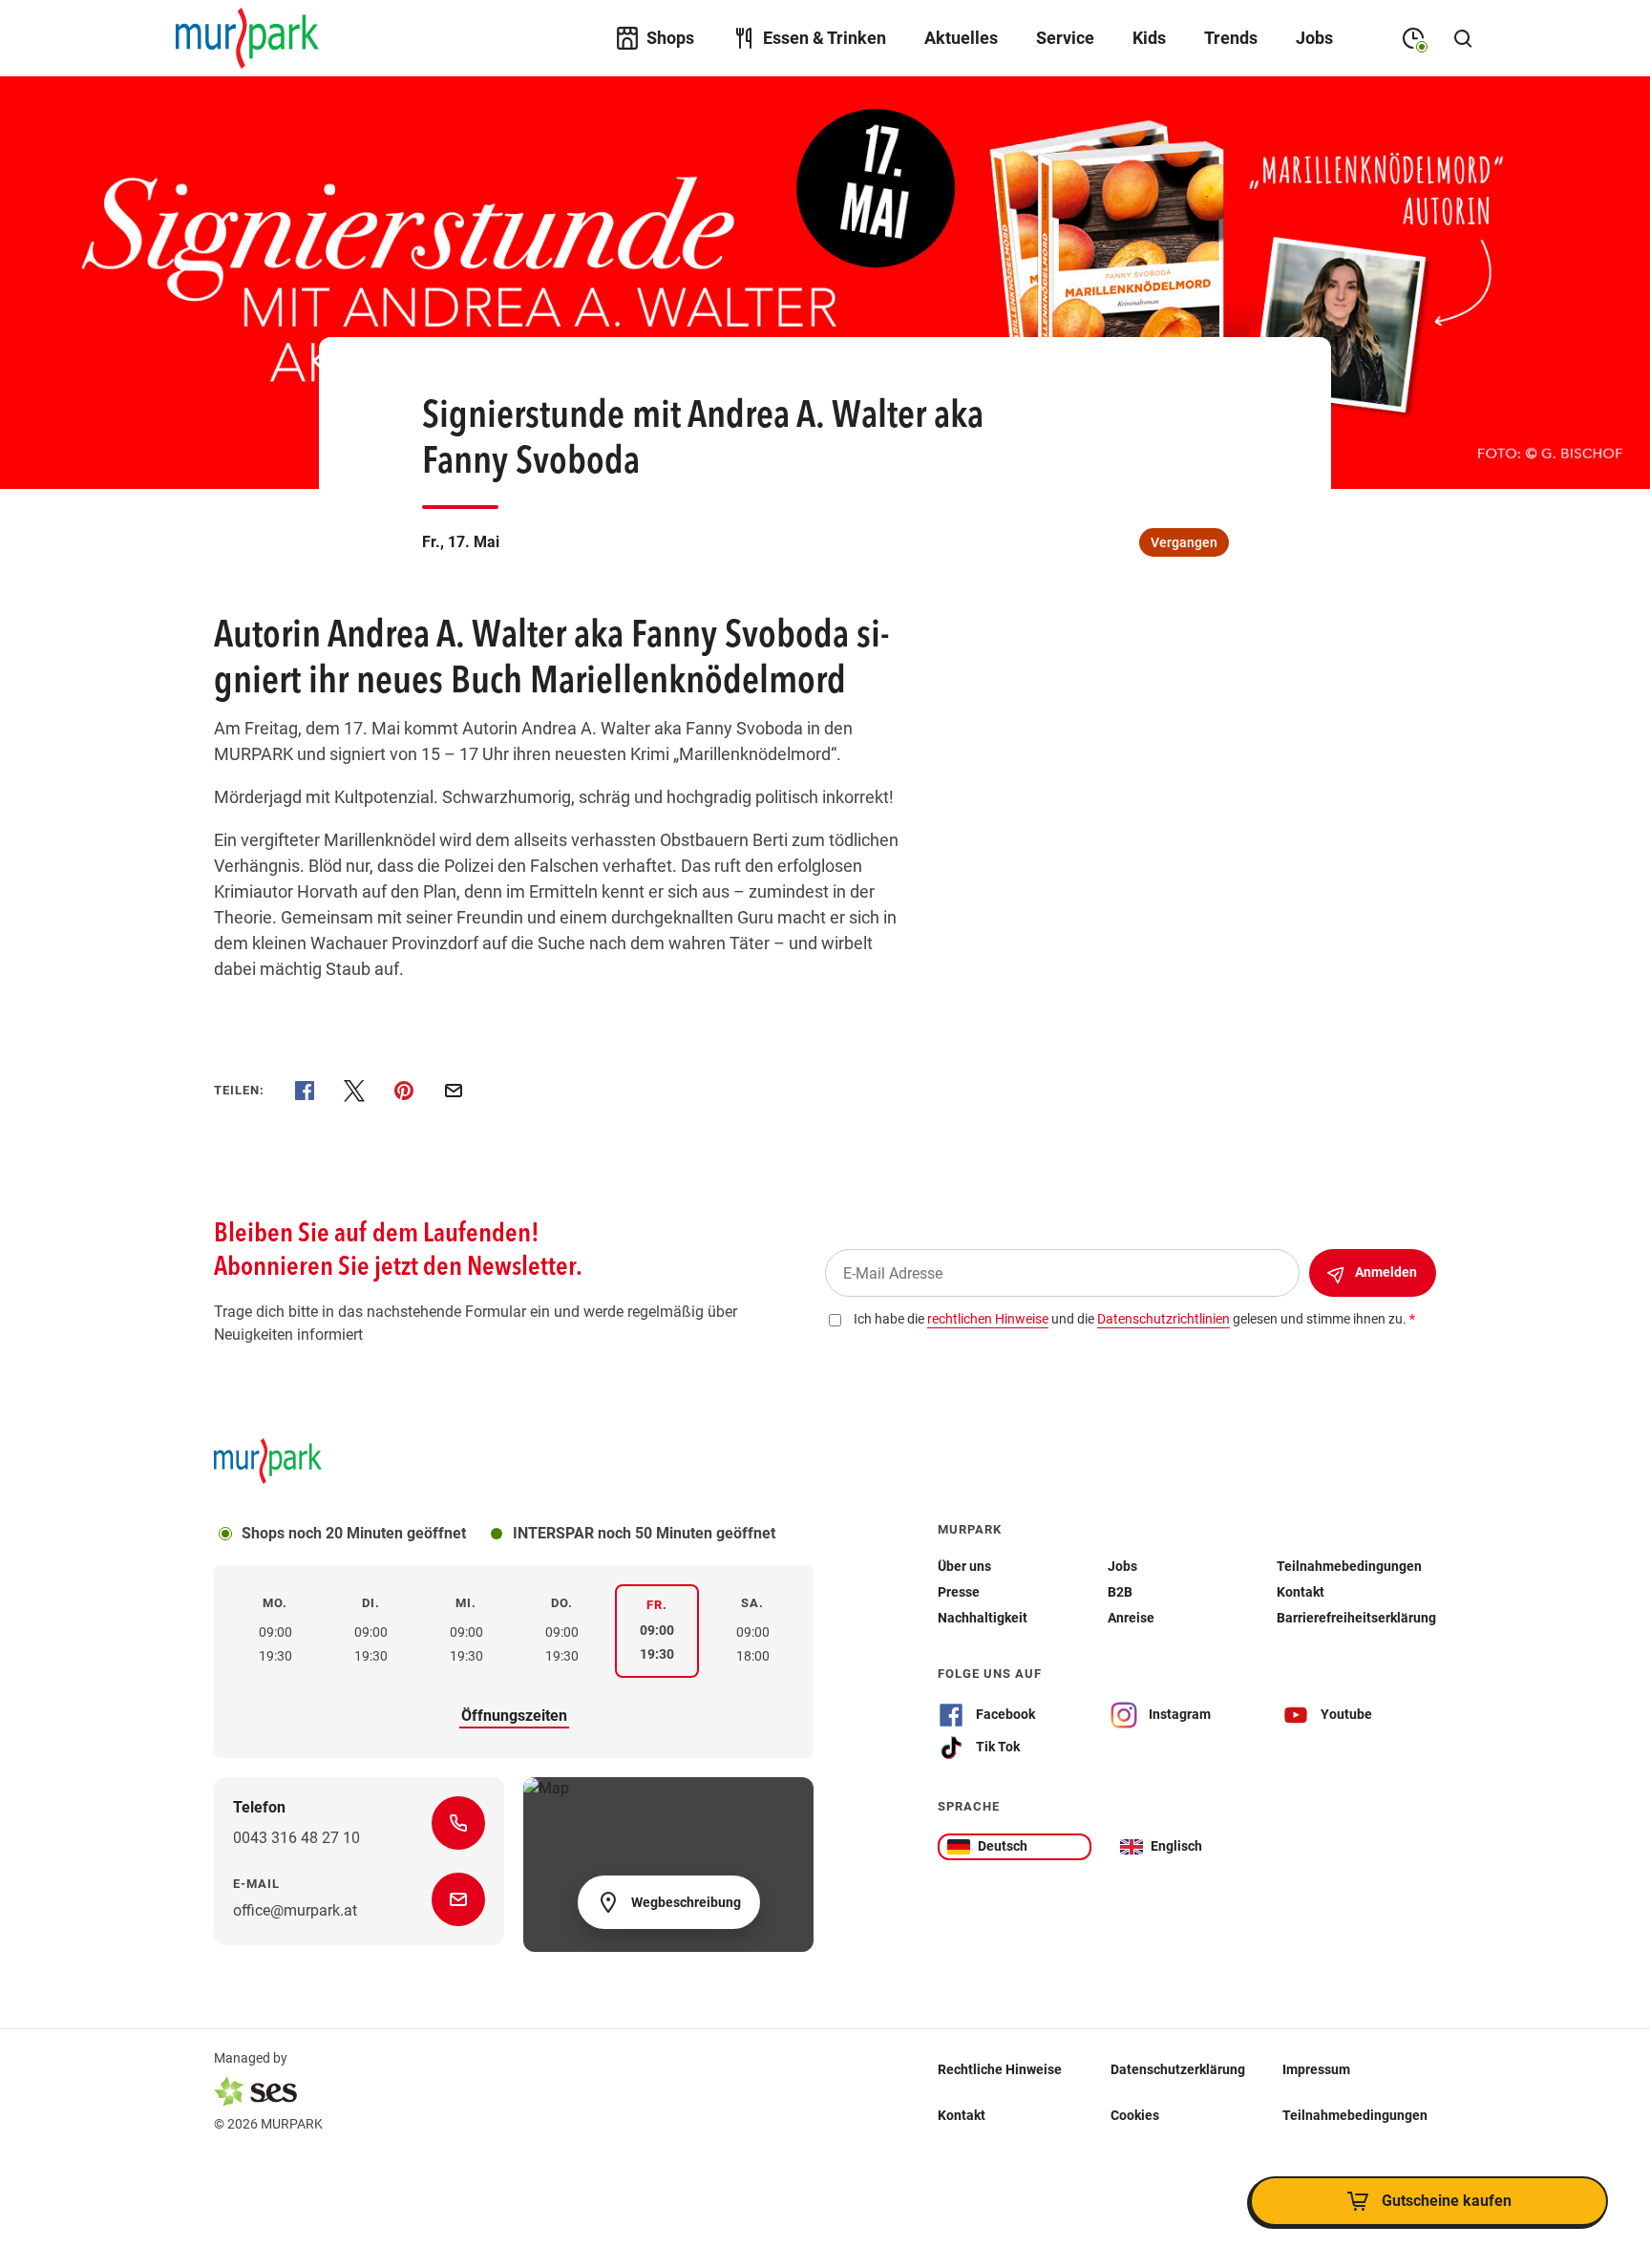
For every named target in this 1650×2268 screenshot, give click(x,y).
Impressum (1316, 2068)
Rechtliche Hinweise (1000, 2068)
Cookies (1135, 2114)
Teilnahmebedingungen (1355, 2114)
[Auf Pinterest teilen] (404, 1091)
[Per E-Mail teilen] (454, 1091)
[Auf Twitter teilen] (354, 1091)
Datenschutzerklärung (1178, 2068)
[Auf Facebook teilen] (305, 1091)
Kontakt (962, 2114)
